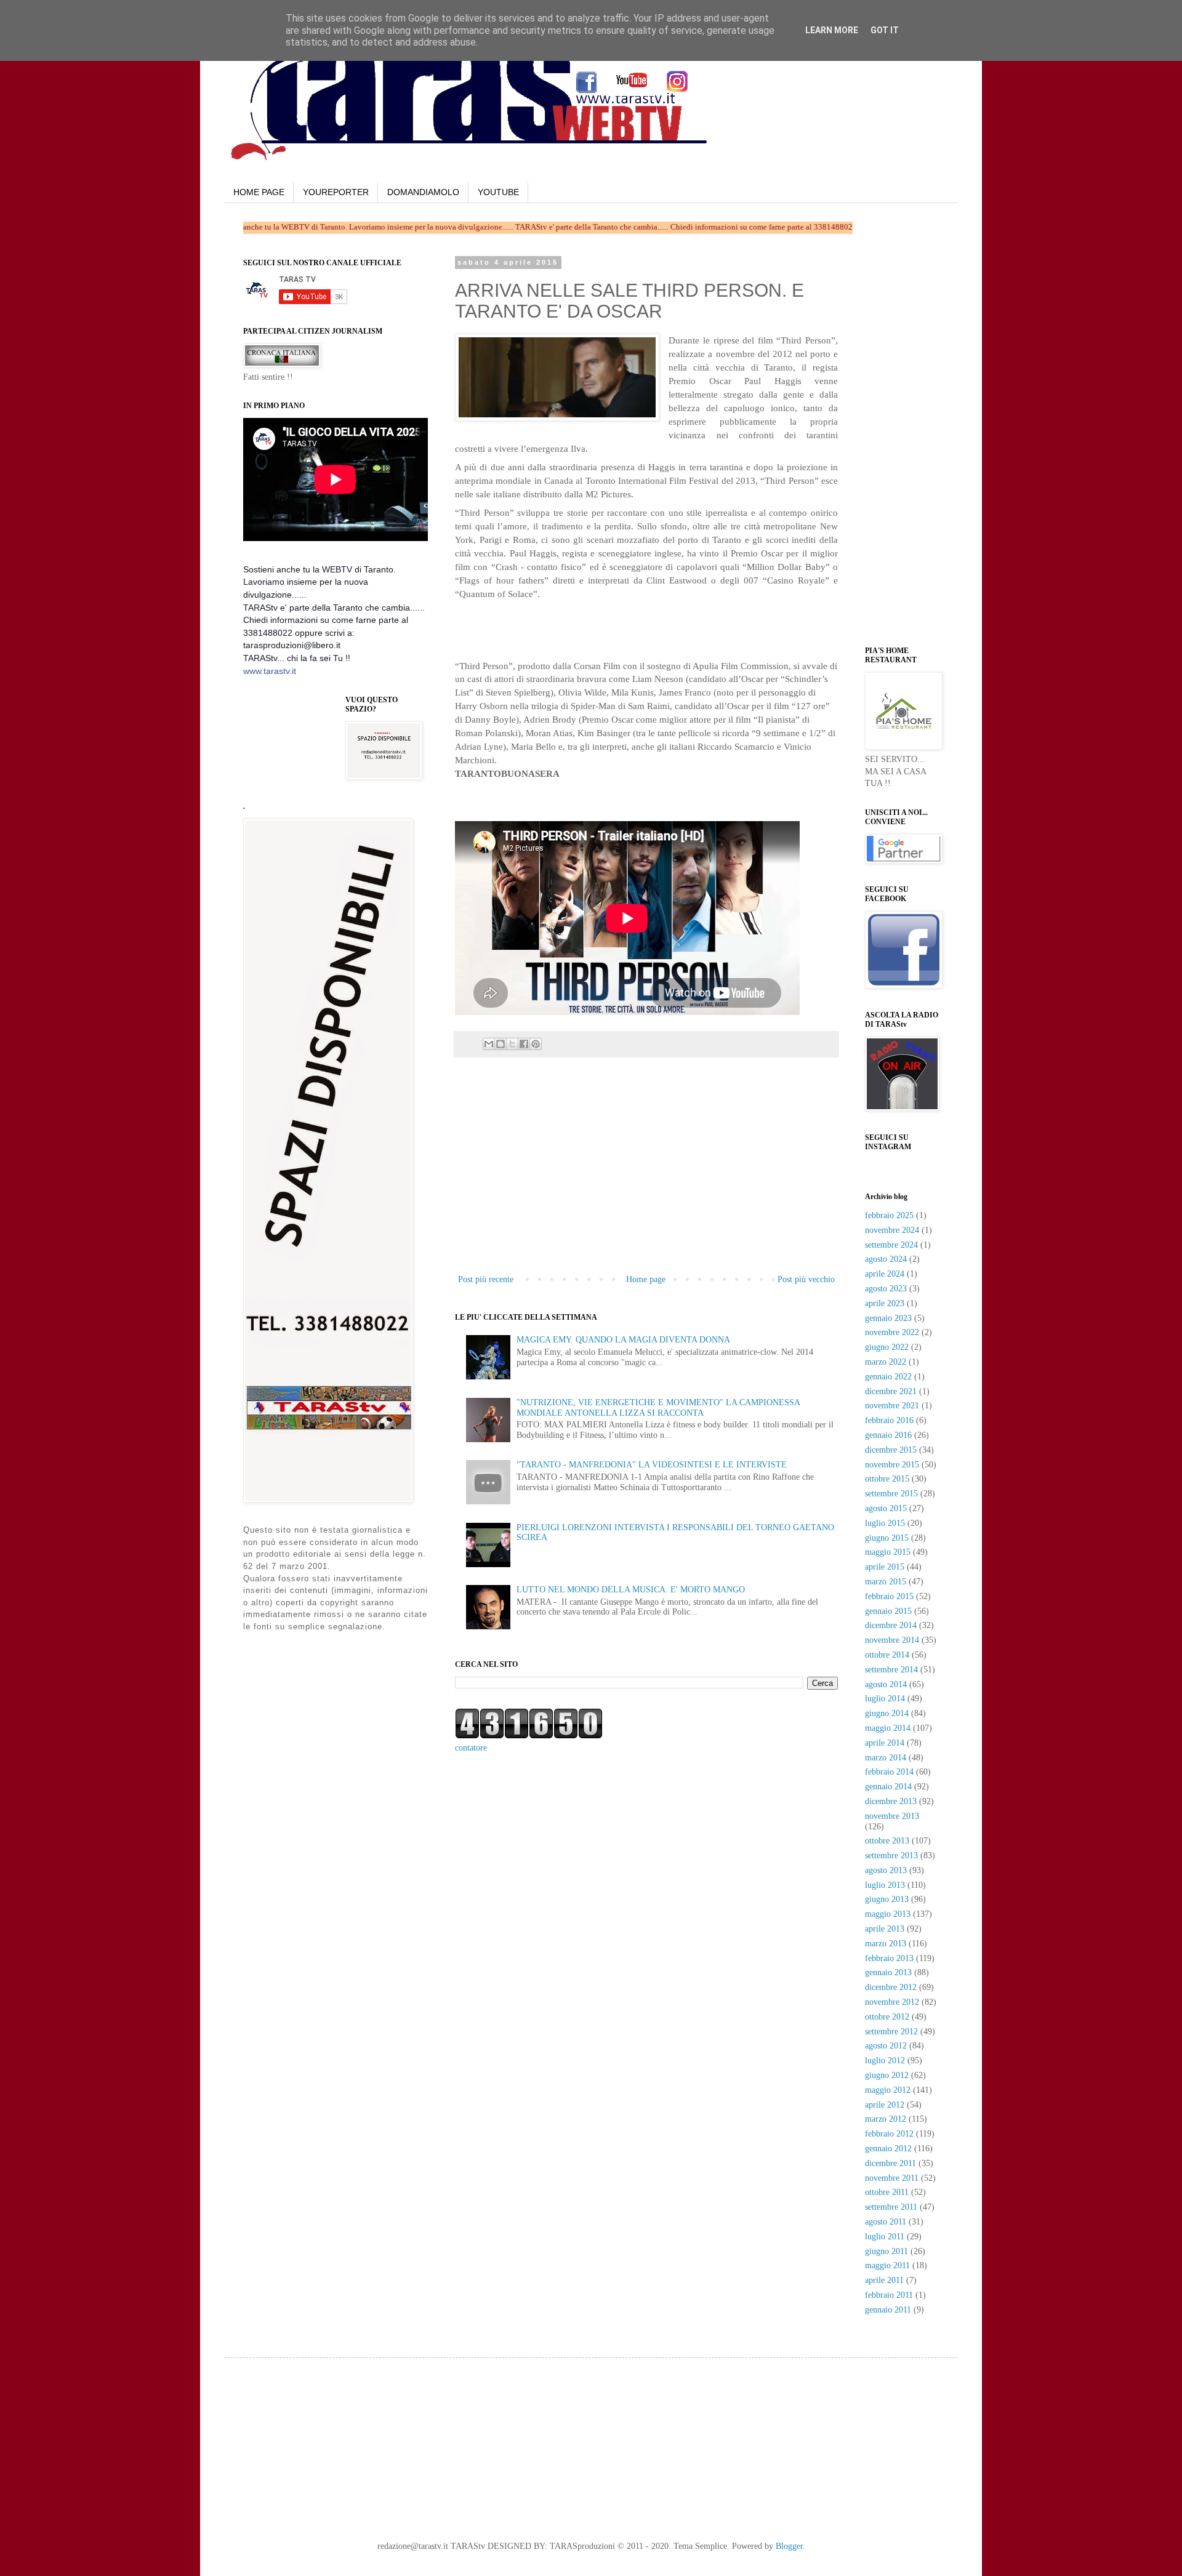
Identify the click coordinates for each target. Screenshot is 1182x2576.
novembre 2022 (892, 1332)
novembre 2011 (892, 2178)
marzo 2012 (886, 2119)
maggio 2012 (888, 2090)
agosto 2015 (886, 1508)
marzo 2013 (886, 1944)
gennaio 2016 (888, 1435)
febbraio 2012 (889, 2134)
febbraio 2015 (889, 1596)
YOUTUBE (498, 192)
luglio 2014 (885, 1699)
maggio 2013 (888, 1914)
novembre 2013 (892, 1816)
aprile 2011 (884, 2280)
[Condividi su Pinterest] (536, 1044)
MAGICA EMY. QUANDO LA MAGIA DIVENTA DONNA (623, 1340)
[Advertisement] (599, 624)
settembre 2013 (891, 1856)
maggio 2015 (888, 1552)
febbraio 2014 (889, 1772)
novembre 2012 (892, 2002)
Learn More (832, 30)
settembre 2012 (891, 2032)
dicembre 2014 (891, 1625)
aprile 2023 (885, 1303)
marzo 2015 (886, 1582)
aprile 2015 (885, 1567)
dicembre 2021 (891, 1391)
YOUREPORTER (336, 192)
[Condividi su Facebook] (524, 1044)
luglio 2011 (885, 2237)
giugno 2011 (886, 2251)
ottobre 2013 (887, 1841)
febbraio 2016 (889, 1420)
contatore (471, 1748)
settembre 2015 (891, 1494)
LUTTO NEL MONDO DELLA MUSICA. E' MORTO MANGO (631, 1590)
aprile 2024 (885, 1274)
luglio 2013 (885, 1885)
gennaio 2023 (888, 1318)
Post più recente (486, 1279)
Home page (646, 1279)
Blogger (789, 2546)
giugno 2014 (887, 1713)
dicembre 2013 (891, 1801)
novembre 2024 (892, 1230)
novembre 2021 (892, 1406)
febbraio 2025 (889, 1215)
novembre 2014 (892, 1640)
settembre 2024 (891, 1245)
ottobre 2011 (887, 2192)
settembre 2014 (891, 1670)
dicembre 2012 (891, 1987)
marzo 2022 (886, 1362)
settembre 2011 (891, 2207)
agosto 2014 (886, 1684)
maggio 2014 (888, 1728)
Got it (885, 30)
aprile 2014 (885, 1743)
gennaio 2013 (888, 1972)
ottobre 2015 (887, 1479)
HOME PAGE (259, 192)
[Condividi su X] (512, 1044)
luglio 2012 (885, 2060)
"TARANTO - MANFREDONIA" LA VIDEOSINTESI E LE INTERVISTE (652, 1465)
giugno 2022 (887, 1347)
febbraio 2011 (889, 2295)
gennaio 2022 (888, 1377)
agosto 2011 (886, 2222)
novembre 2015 (892, 1465)
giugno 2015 (887, 1538)
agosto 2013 (886, 1870)
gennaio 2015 (888, 1611)
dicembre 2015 (891, 1450)
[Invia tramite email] (489, 1044)
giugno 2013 (887, 1899)
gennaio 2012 (888, 2149)
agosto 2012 (886, 2046)
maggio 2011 (887, 2265)
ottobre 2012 (887, 2017)
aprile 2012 (885, 2105)
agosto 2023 (886, 1289)
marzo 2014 (886, 1758)
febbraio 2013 (889, 1958)
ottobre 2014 (887, 1655)
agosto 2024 (886, 1259)
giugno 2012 (887, 2075)
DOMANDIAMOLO (423, 192)
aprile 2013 (885, 1929)
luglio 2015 (885, 1523)
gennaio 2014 (888, 1787)
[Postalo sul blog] (501, 1044)
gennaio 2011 (888, 2310)
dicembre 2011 (891, 2163)
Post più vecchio (806, 1279)
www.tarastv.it (270, 671)
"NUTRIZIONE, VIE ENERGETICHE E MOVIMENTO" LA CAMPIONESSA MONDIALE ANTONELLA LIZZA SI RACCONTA (658, 1408)
